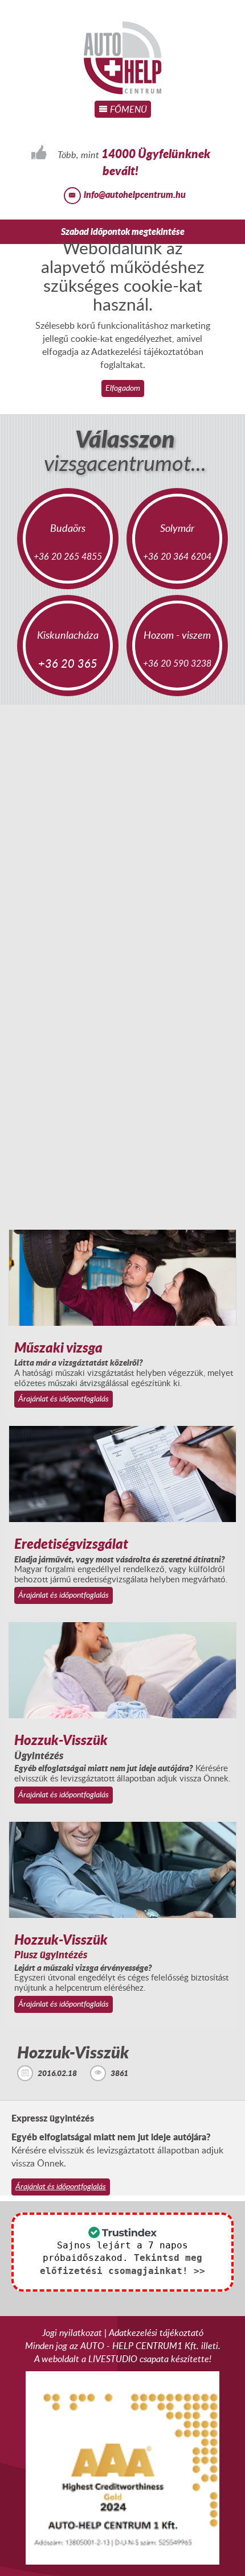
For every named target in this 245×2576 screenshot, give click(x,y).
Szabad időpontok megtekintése (123, 231)
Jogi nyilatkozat (72, 2333)
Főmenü (127, 109)
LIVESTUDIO (113, 2359)
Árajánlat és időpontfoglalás (64, 1398)
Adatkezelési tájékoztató (156, 2333)
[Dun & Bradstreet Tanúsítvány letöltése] (122, 2467)
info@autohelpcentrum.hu (135, 194)
